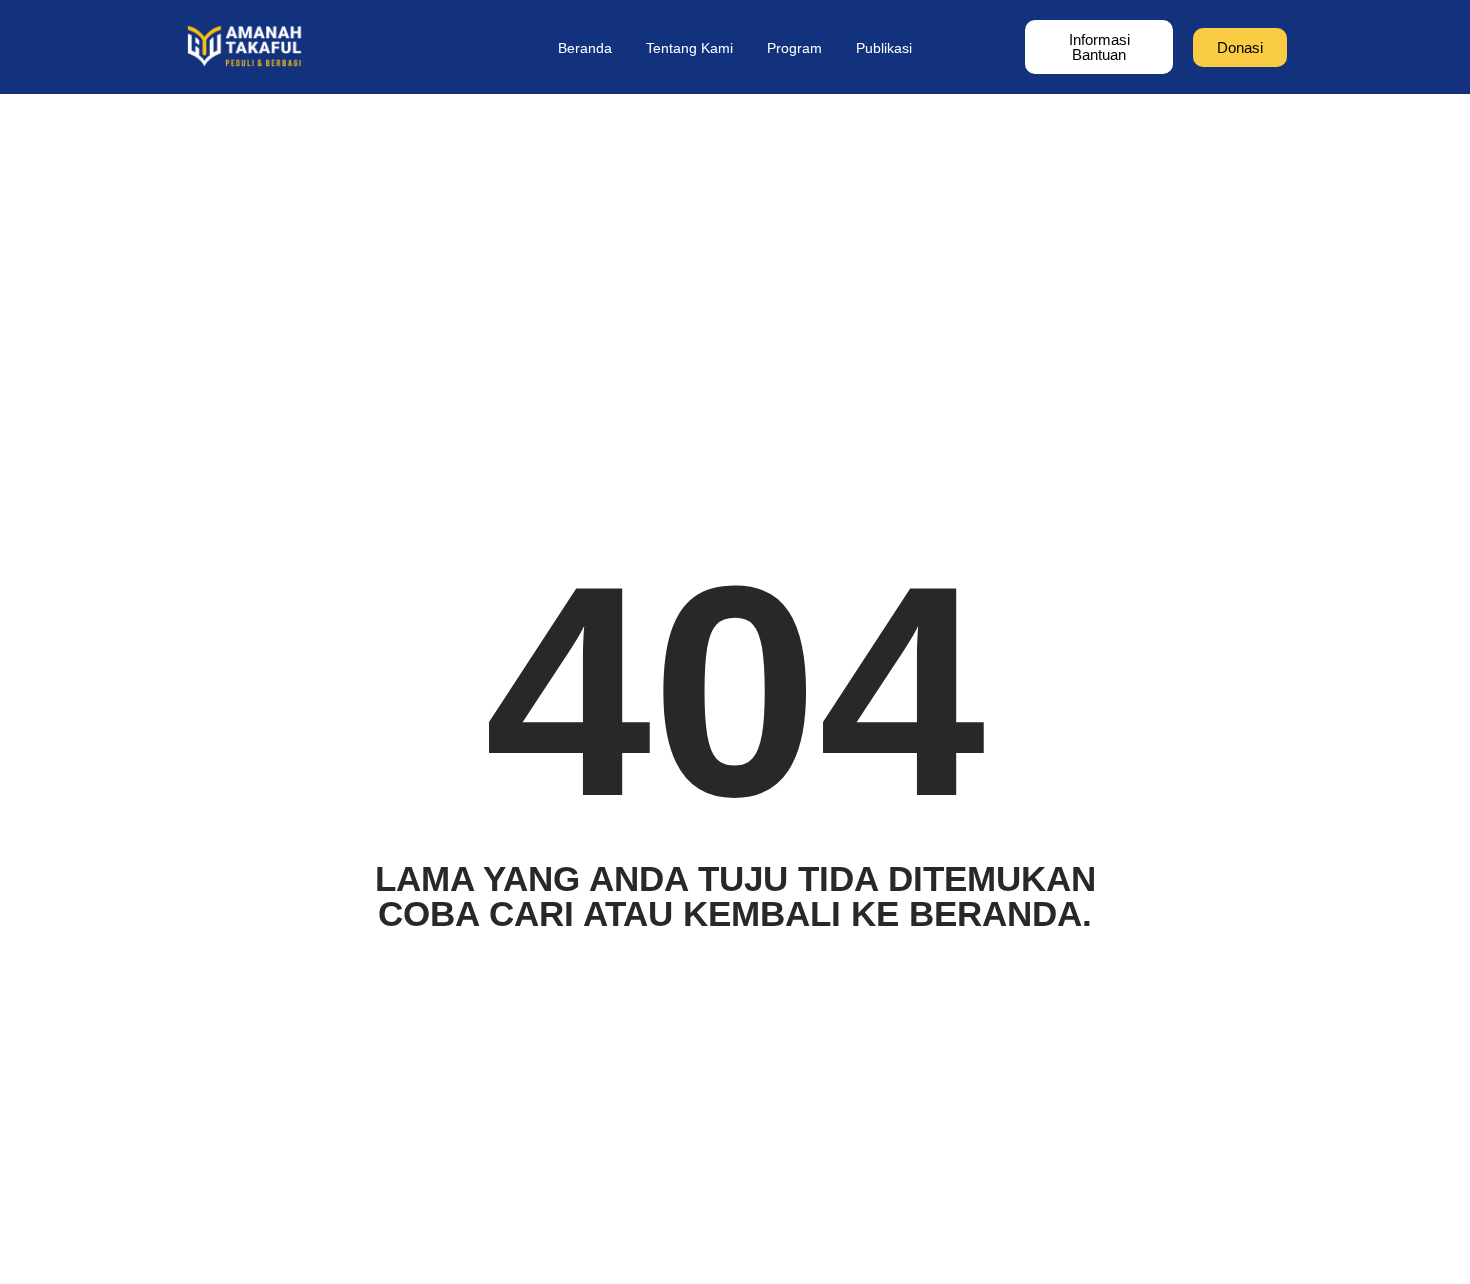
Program (794, 48)
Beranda (585, 48)
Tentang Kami (689, 48)
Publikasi (884, 48)
